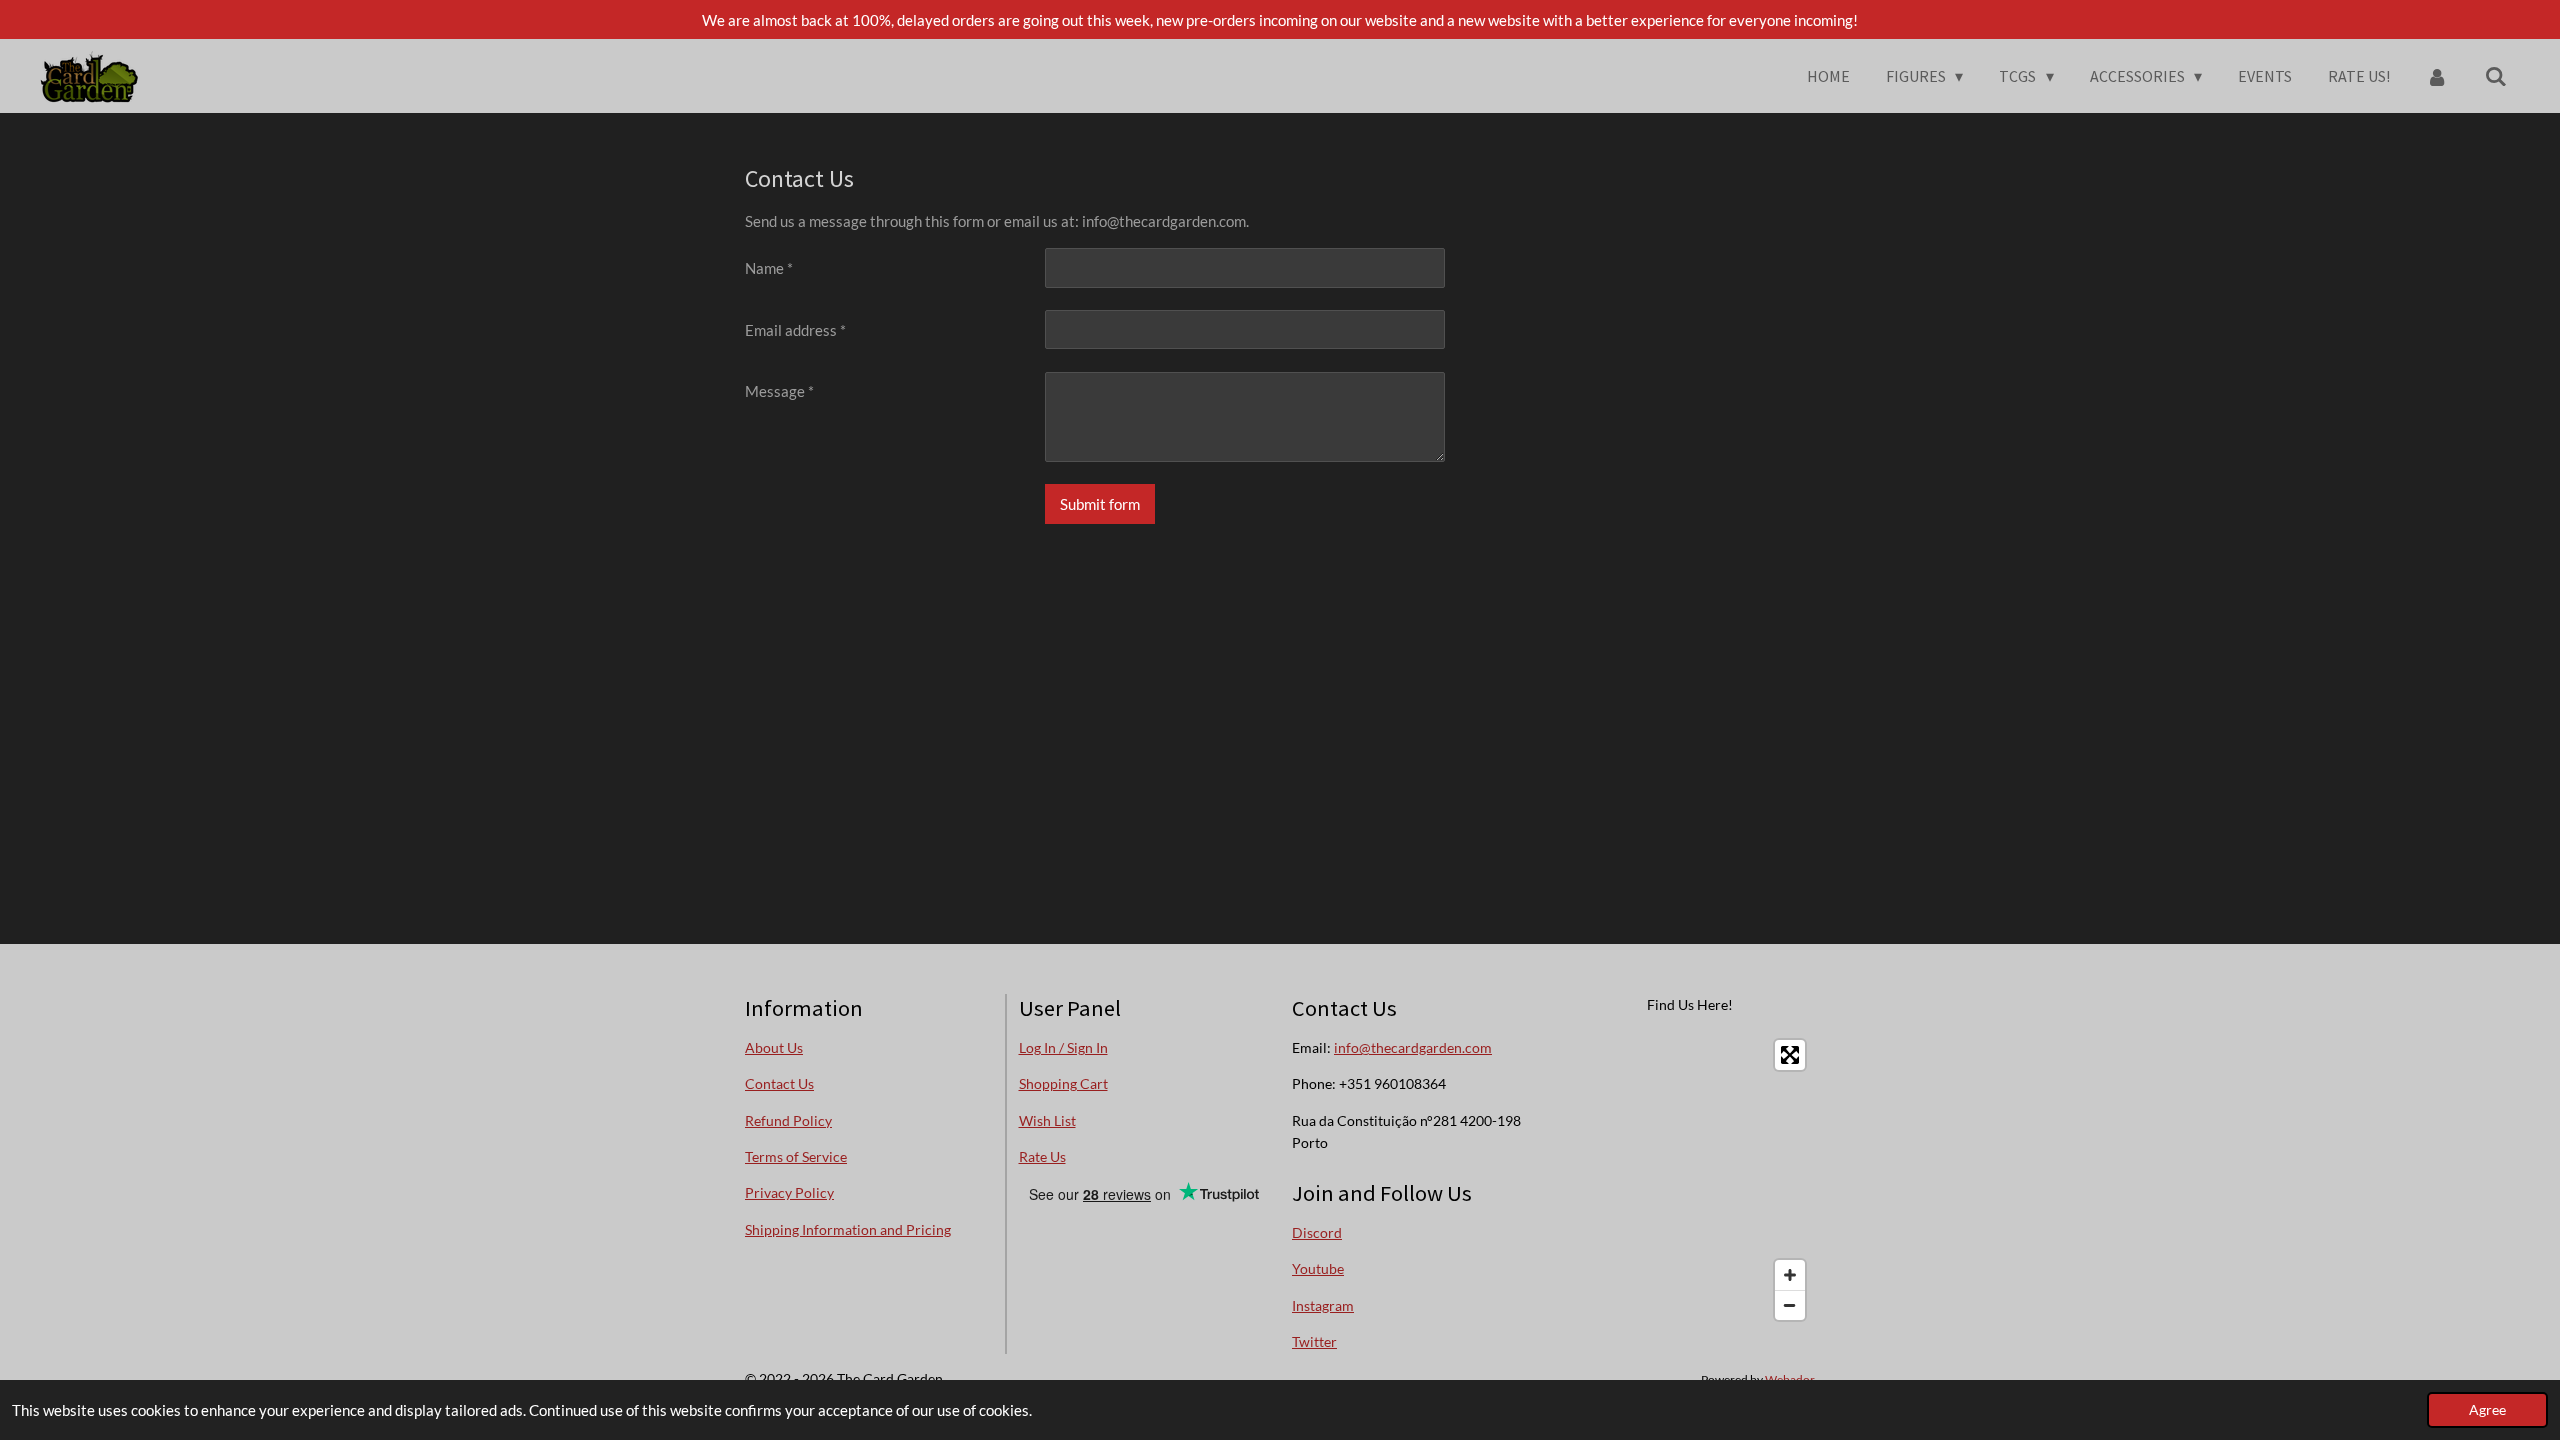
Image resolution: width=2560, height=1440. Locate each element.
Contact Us (779, 1083)
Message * (779, 391)
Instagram (1323, 1305)
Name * (769, 268)
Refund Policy (788, 1120)
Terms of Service (796, 1156)
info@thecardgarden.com (1413, 1047)
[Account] (2437, 76)
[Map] (1691, 1180)
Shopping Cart (1063, 1083)
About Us (774, 1047)
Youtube (1318, 1268)
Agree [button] (2487, 1410)
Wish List (1047, 1120)
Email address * (795, 330)
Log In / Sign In (1063, 1047)
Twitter (1314, 1341)
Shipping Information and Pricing (848, 1229)
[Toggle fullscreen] (1790, 1055)
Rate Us (1042, 1156)
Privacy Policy (789, 1192)
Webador (1790, 1379)
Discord (1317, 1232)
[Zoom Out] (1790, 1305)
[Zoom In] (1790, 1275)
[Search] (2496, 76)
